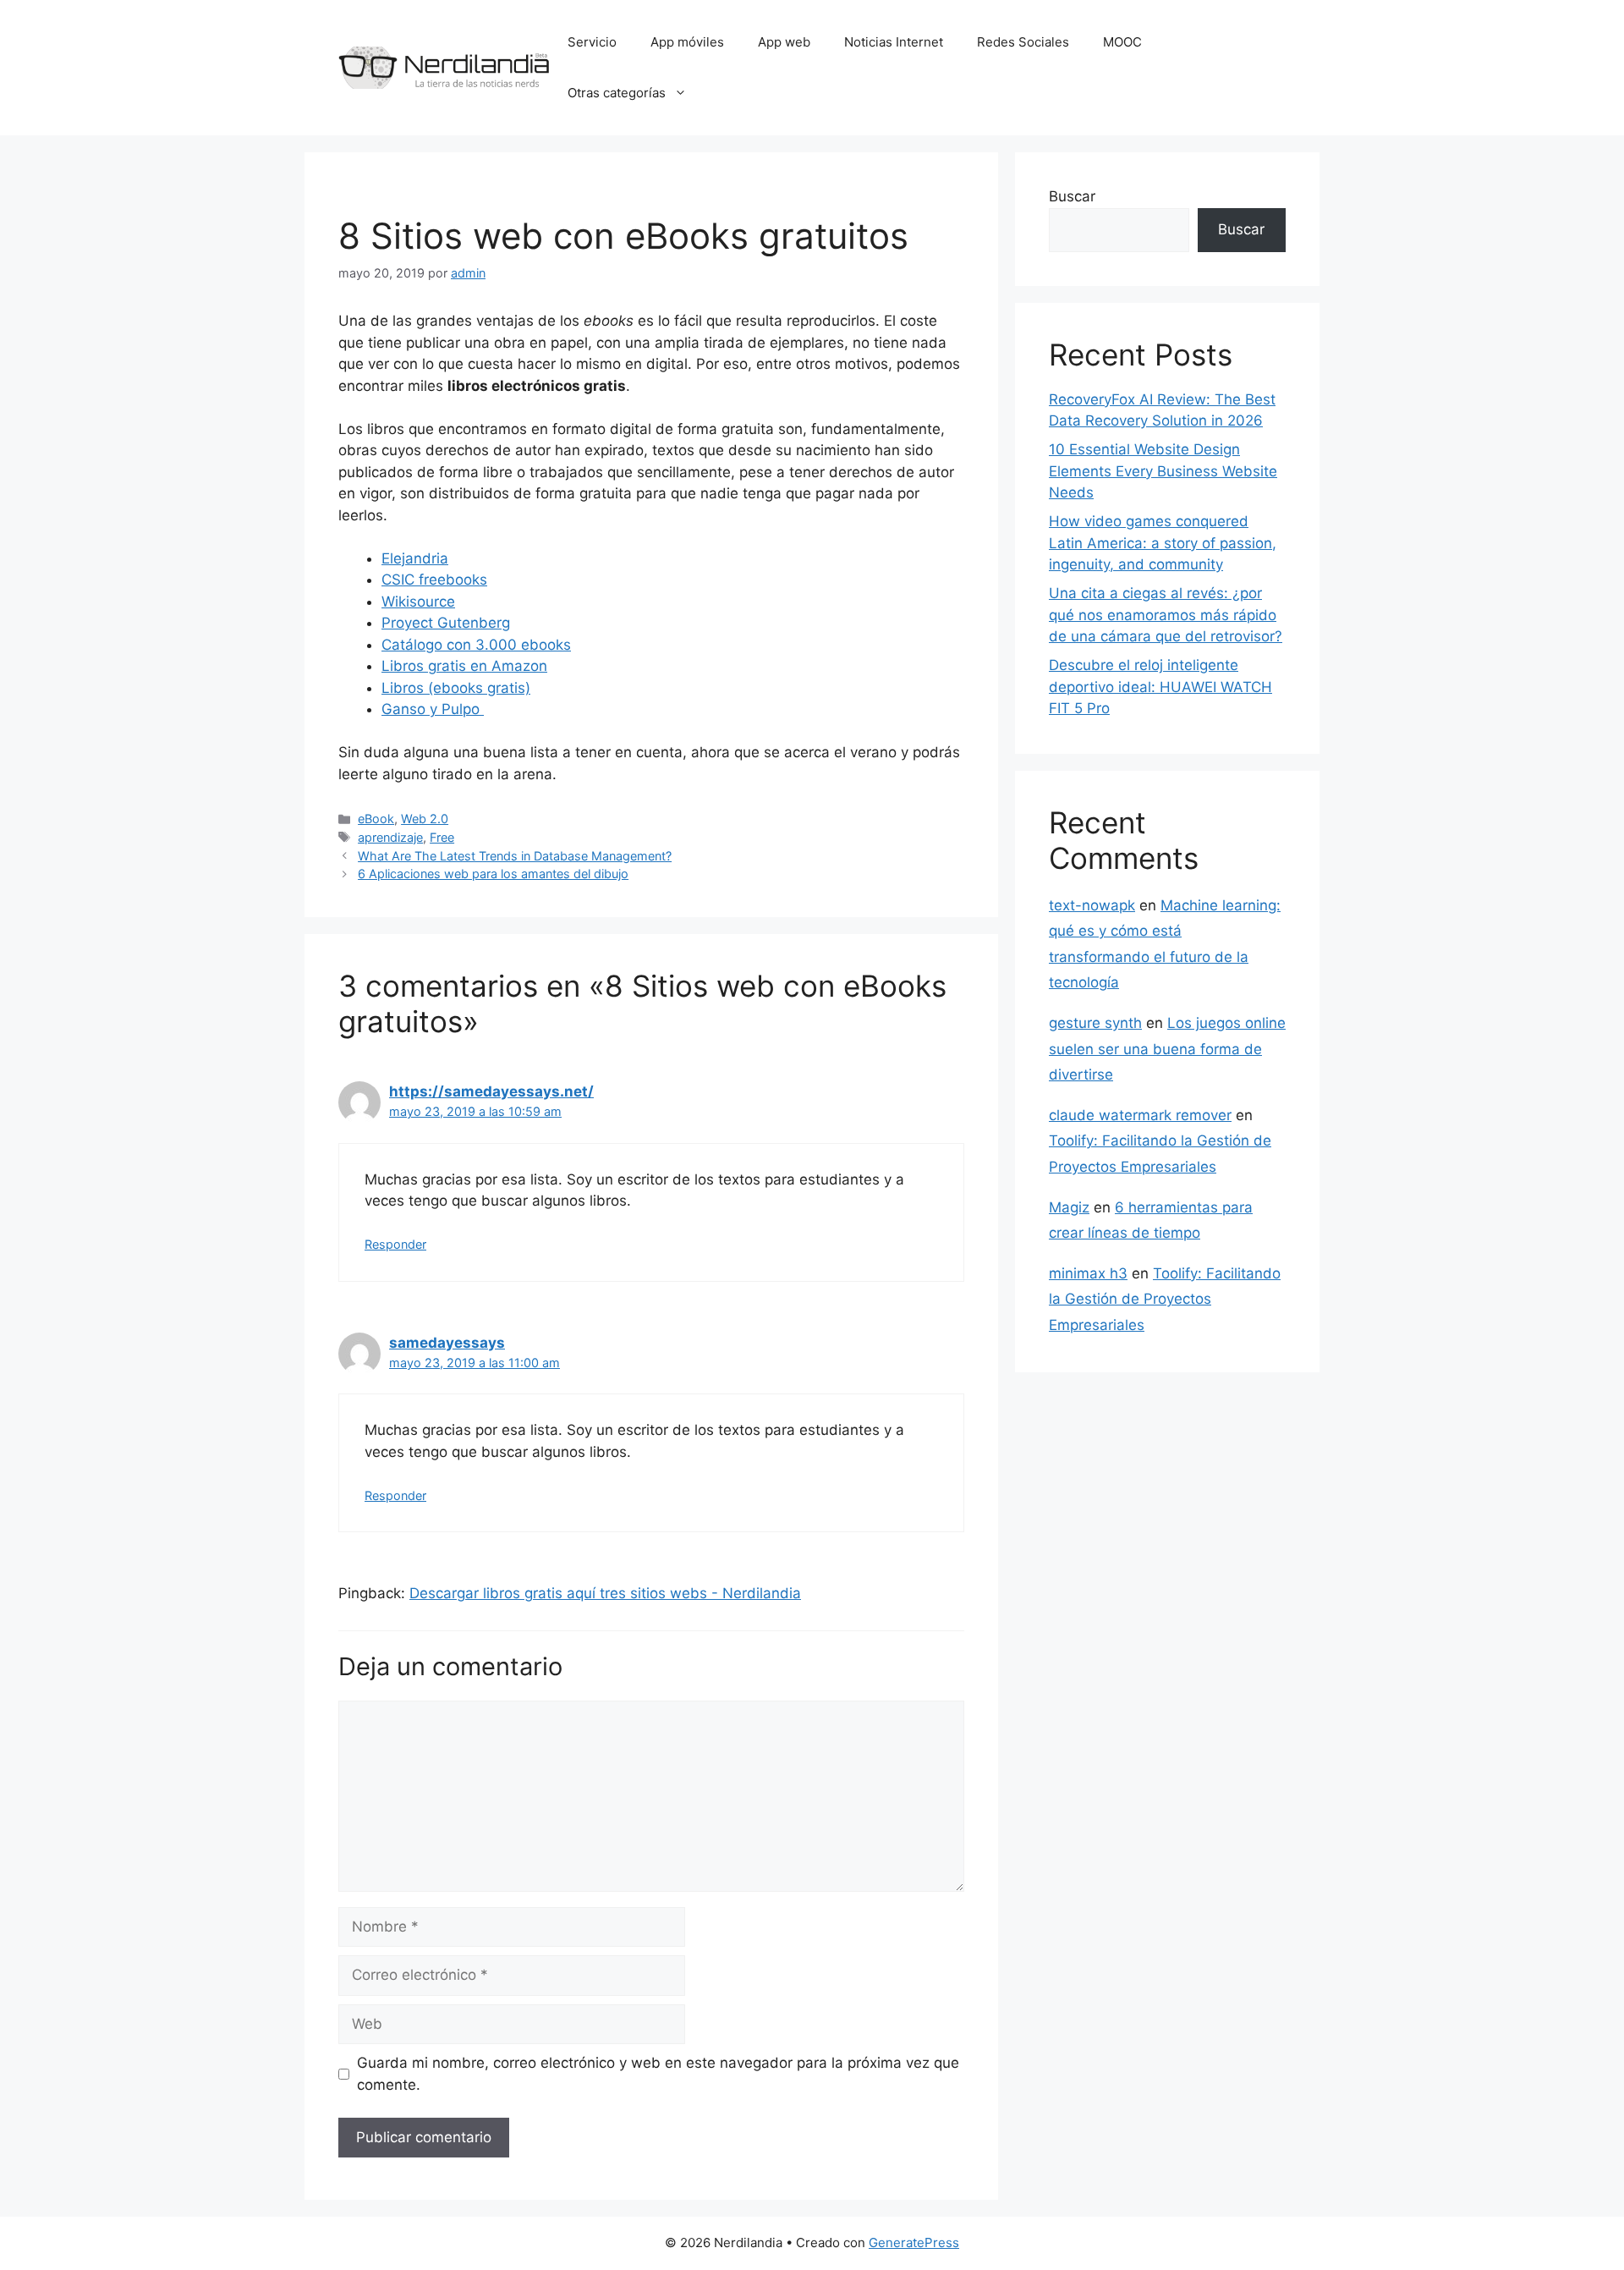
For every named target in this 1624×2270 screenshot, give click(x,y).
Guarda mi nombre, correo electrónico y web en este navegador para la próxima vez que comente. (658, 2074)
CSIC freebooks (434, 580)
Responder (395, 1244)
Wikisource (418, 602)
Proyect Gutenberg (446, 623)
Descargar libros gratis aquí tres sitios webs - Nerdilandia (605, 1593)
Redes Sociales (1023, 42)
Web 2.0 (425, 819)
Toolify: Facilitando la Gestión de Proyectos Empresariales (1165, 1299)
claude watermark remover (1140, 1115)
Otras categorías (617, 93)
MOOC (1122, 42)
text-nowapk (1092, 905)
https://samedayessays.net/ (491, 1091)
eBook (376, 819)
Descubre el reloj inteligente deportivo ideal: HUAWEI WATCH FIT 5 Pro (1160, 687)
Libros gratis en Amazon (464, 666)
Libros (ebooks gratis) (456, 688)
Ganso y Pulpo (433, 709)
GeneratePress (914, 2243)
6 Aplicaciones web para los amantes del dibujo (493, 874)
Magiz (1069, 1207)
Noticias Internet (894, 42)
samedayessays (447, 1343)
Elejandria (415, 558)
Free (442, 837)
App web (784, 42)
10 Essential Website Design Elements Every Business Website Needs (1163, 471)
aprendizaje (390, 837)
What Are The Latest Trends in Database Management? (515, 856)
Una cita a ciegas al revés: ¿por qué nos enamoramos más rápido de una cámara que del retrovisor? (1166, 615)
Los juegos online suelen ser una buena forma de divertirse (1167, 1049)
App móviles (687, 42)
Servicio (592, 42)
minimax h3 (1088, 1273)
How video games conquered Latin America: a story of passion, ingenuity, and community (1163, 543)
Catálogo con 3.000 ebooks (476, 645)
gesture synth (1095, 1023)
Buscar (1072, 196)
